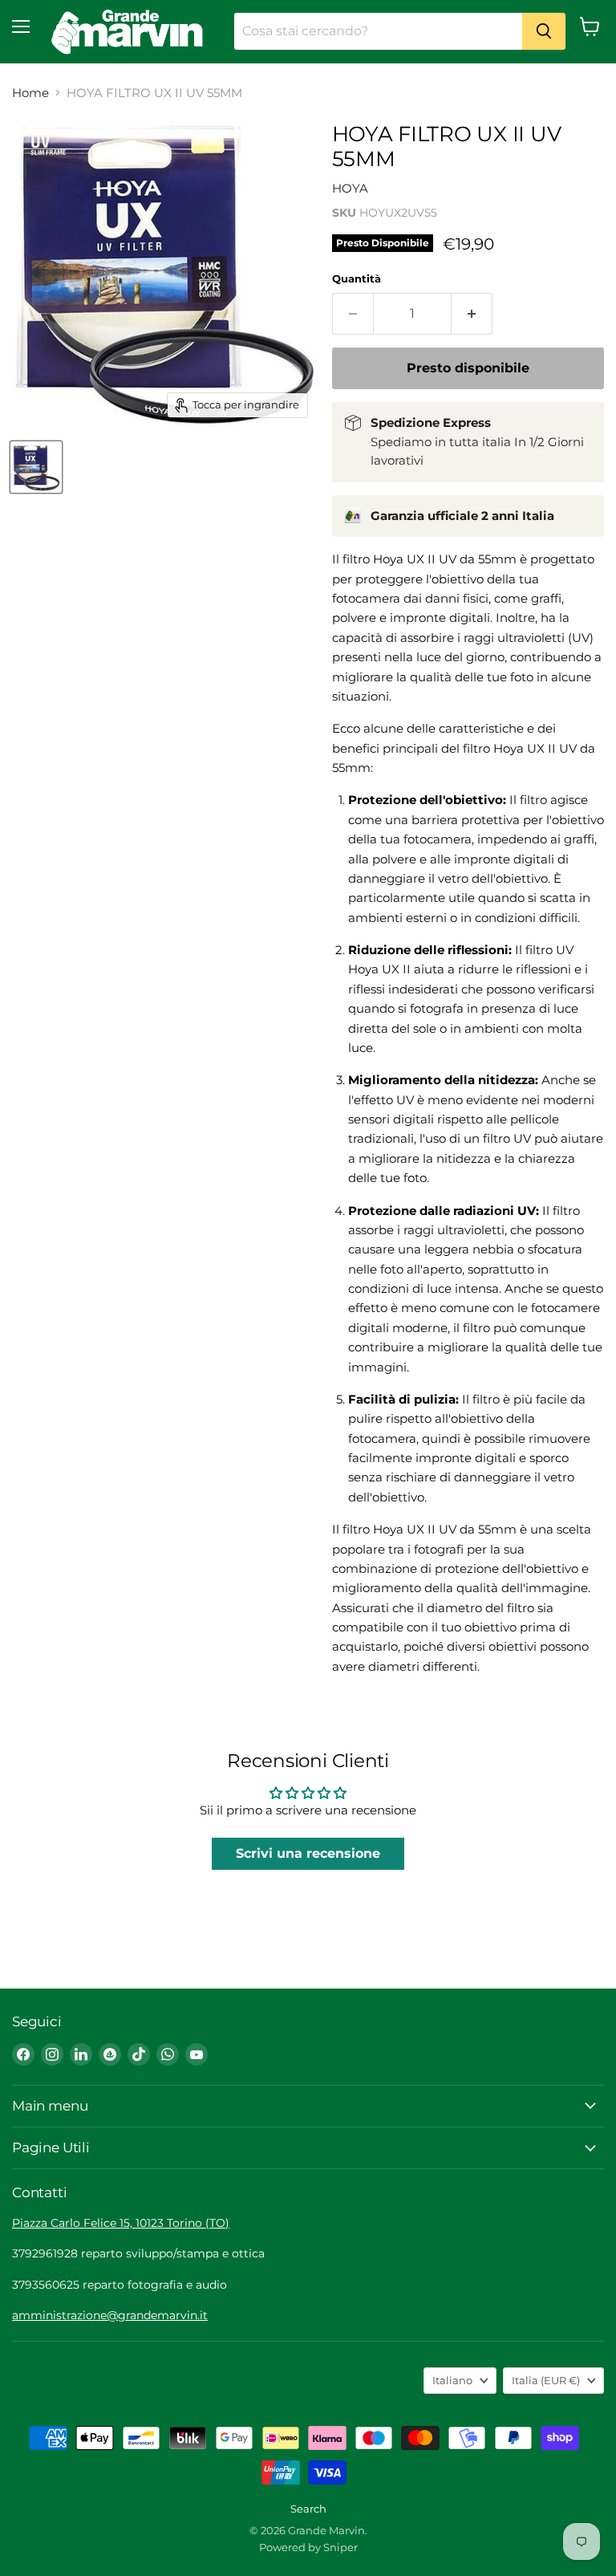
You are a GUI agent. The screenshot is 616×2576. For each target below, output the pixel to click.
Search (308, 2509)
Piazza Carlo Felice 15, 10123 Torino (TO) (121, 2223)
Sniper (340, 2547)
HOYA (350, 188)
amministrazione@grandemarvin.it (110, 2315)
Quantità (357, 279)
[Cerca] (544, 31)
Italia (546, 2380)
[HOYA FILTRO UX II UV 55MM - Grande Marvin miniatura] (36, 467)
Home (30, 93)
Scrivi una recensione (308, 1853)
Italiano (452, 2380)
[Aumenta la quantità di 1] (472, 314)
